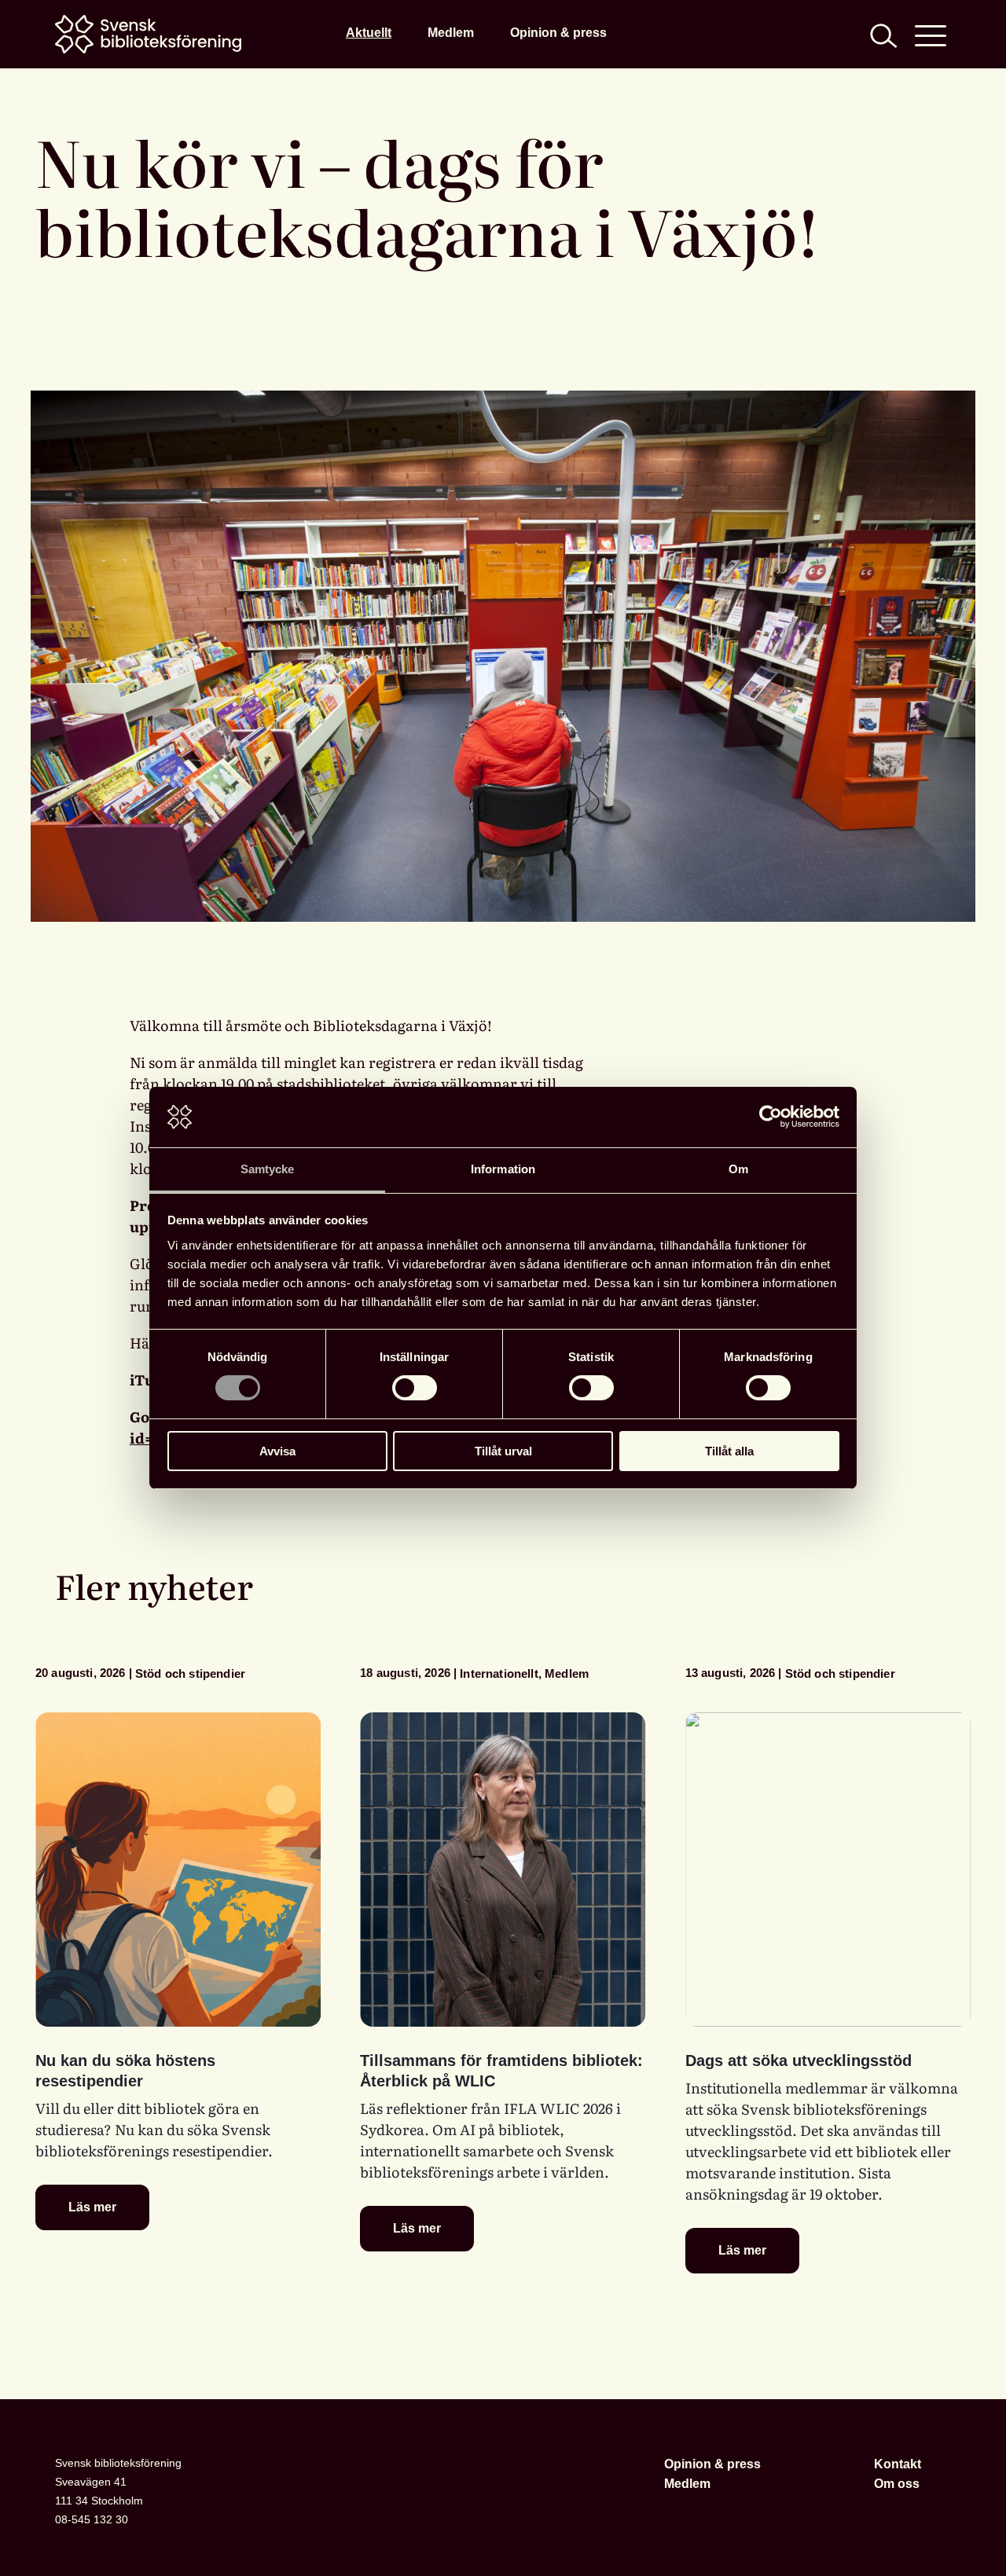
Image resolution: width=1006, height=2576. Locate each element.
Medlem (451, 32)
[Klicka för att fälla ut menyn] (931, 34)
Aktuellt (369, 32)
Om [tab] (738, 1169)
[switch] (415, 1388)
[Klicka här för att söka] (882, 34)
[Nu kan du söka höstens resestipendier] (178, 1870)
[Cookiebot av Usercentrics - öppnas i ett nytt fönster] (771, 1117)
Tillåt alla (729, 1451)
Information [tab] (503, 1169)
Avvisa (277, 1451)
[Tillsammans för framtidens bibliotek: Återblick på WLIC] (503, 1870)
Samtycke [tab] (268, 1169)
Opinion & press (558, 32)
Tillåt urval (503, 1451)
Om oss (897, 2483)
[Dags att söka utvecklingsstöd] (828, 1870)
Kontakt (898, 2464)
